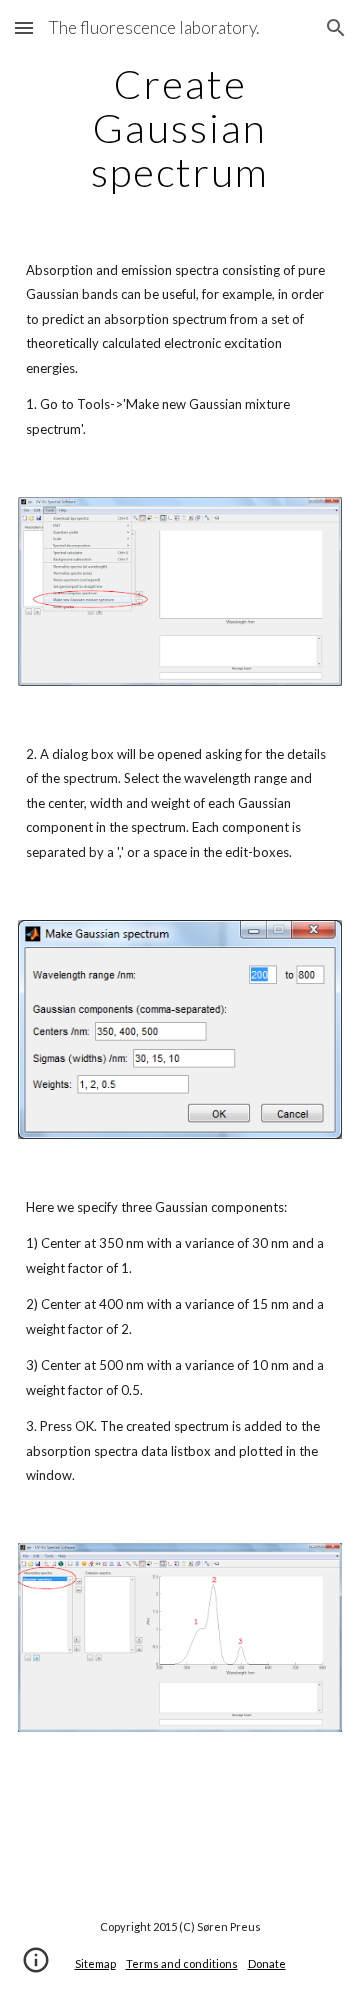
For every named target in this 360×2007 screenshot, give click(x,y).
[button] (24, 27)
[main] (180, 128)
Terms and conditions (182, 1963)
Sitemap (95, 1963)
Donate (267, 1963)
